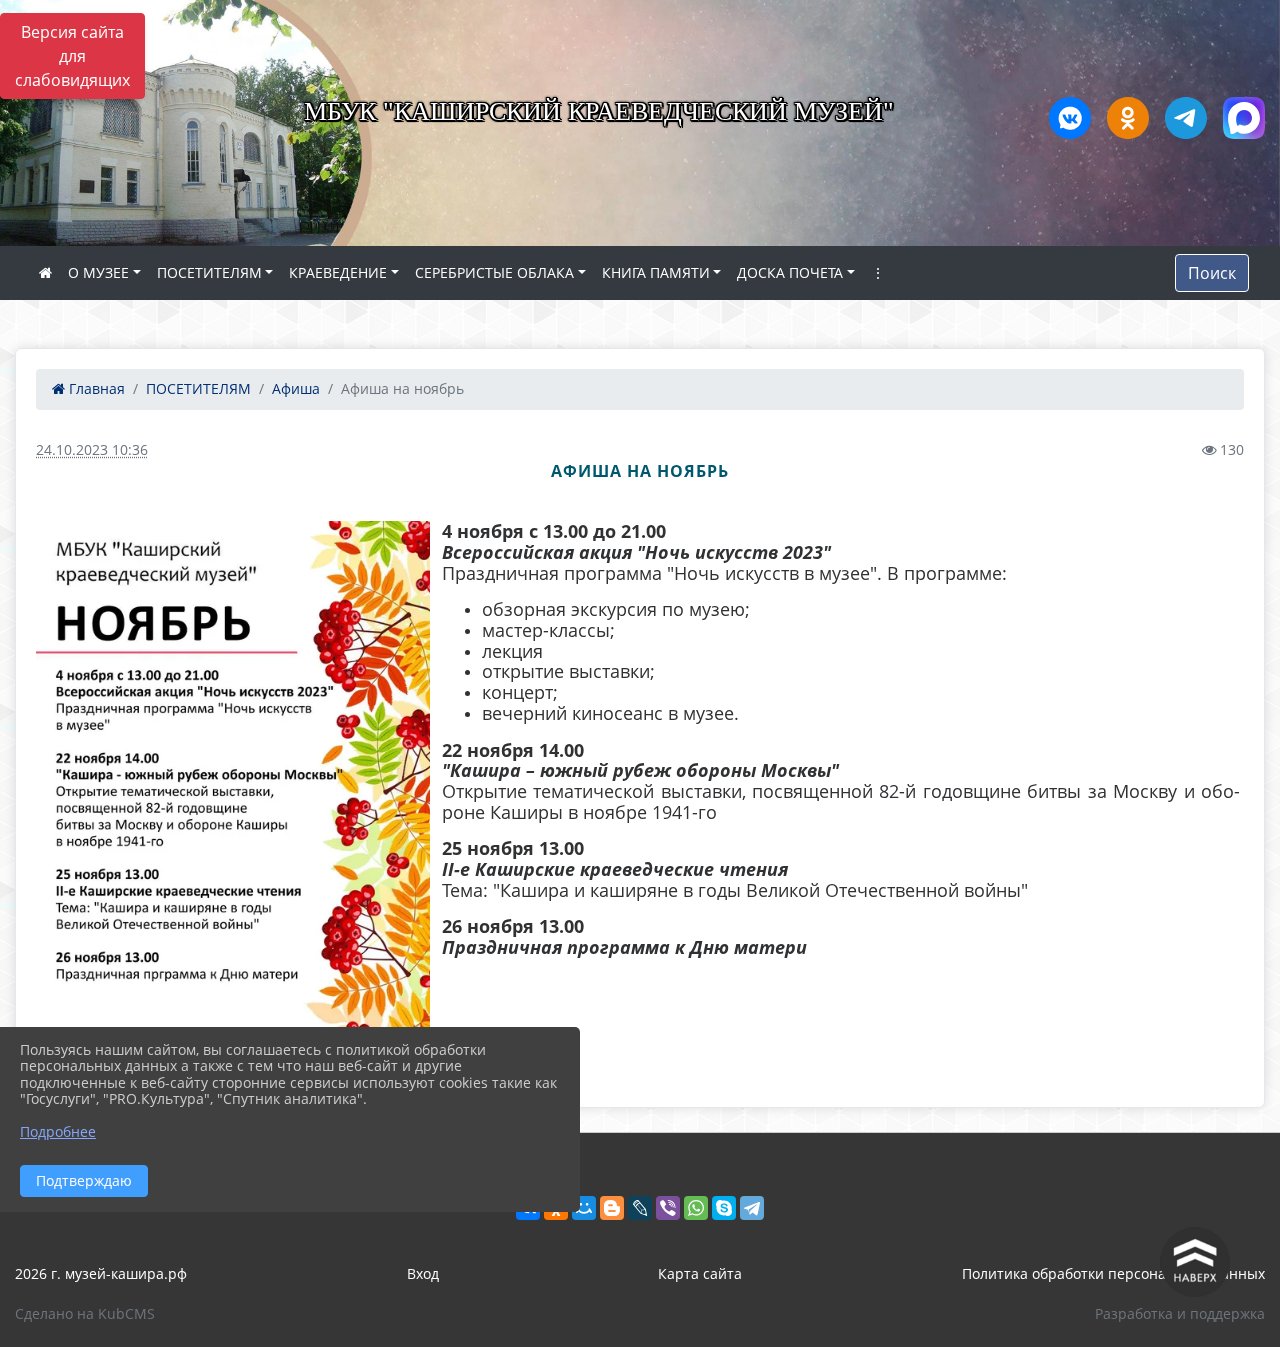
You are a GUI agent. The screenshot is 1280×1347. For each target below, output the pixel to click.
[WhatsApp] (696, 1208)
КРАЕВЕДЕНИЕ (338, 272)
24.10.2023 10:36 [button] (92, 449)
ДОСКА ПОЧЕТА (790, 272)
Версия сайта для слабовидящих (72, 56)
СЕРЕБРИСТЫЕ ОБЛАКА (494, 272)
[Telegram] (752, 1208)
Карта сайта (700, 1273)
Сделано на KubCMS (85, 1313)
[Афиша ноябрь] (233, 800)
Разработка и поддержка (1180, 1313)
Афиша (296, 388)
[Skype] (724, 1208)
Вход (423, 1273)
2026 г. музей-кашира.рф (101, 1273)
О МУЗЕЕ (98, 272)
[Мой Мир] (584, 1208)
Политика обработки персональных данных (1113, 1273)
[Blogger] (612, 1208)
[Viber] (668, 1208)
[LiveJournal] (640, 1208)
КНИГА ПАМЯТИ (656, 272)
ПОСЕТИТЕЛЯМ (209, 272)
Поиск (1212, 273)
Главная (95, 388)
